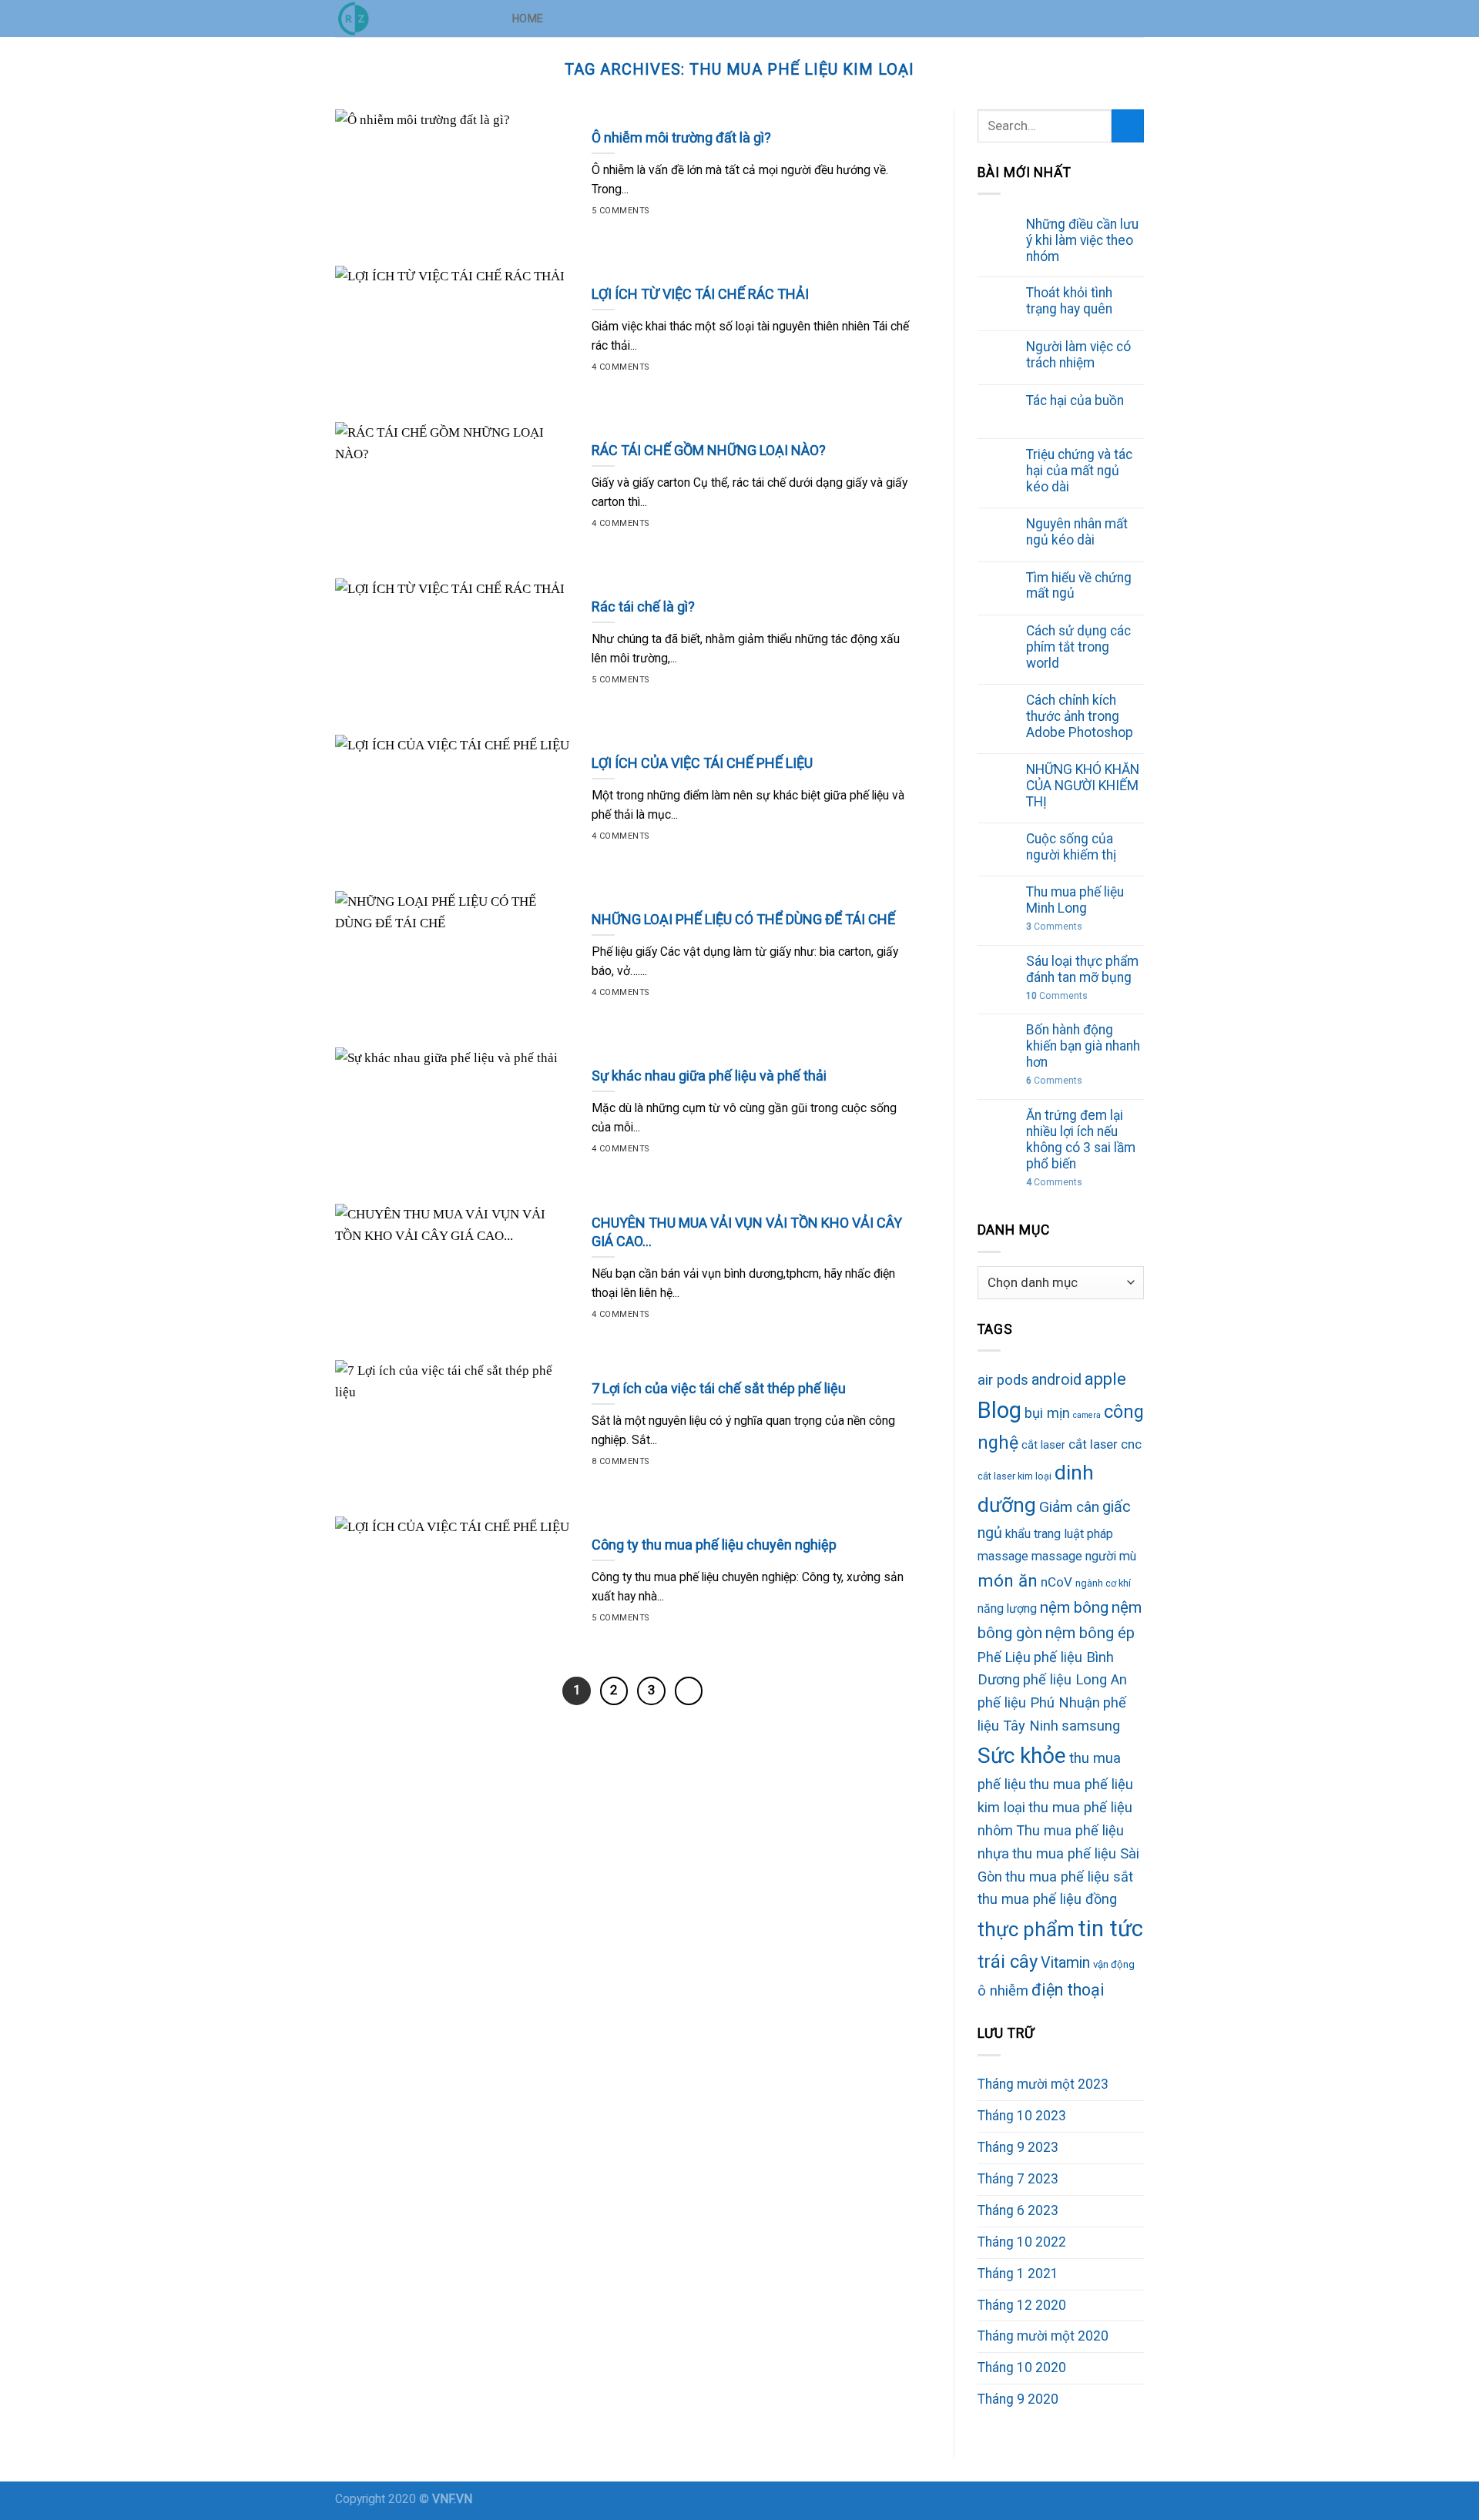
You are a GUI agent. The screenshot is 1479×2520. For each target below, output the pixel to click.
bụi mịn (1047, 1413)
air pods (1003, 1380)
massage (1003, 1556)
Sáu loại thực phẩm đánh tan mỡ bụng (1082, 969)
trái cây (1008, 1962)
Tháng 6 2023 (1018, 2210)
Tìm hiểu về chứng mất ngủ (1079, 586)
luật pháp (1088, 1534)
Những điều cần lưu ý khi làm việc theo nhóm (1082, 240)
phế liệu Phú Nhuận (1039, 1702)
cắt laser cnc (1105, 1444)
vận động (1114, 1964)
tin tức (1110, 1929)
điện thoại (1068, 1990)
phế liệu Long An (1075, 1679)
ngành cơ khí (1103, 1583)
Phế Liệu (1004, 1657)
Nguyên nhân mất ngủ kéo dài (1077, 532)
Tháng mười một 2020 (1043, 2336)
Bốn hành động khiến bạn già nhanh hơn (1083, 1046)
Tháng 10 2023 (1022, 2116)
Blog (999, 1410)
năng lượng (1007, 1609)
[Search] (1137, 18)
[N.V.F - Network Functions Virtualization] (412, 18)
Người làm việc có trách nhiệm (1078, 355)
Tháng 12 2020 (1022, 2305)
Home (528, 18)
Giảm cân (1069, 1507)
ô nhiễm (1003, 1991)
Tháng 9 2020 (1018, 2399)
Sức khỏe (1022, 1756)
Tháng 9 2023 (1018, 2147)
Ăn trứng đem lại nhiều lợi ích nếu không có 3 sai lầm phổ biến (1081, 1139)
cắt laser (1043, 1445)
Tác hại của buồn (1075, 400)
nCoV (1056, 1582)
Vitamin (1065, 1963)
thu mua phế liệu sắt (1069, 1877)
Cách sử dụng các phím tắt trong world (1078, 647)
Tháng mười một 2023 (1043, 2084)
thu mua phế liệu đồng (1047, 1899)
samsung (1091, 1726)
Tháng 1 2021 (1018, 2274)
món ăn (1008, 1580)
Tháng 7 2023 (1018, 2179)
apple (1105, 1379)
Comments (1054, 927)
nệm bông (1074, 1607)
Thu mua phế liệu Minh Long (1075, 900)
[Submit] (1128, 126)
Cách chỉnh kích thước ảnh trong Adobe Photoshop (1080, 716)
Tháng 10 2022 (1022, 2242)
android (1056, 1380)
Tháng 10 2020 (1022, 2368)
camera (1087, 1415)
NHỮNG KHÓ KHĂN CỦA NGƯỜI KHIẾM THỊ (1083, 786)
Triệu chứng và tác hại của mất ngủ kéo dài (1079, 471)
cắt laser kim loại (1015, 1476)
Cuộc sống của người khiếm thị (1071, 847)
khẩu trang (1033, 1534)
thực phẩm (1026, 1929)
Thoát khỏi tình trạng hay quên (1069, 301)
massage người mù (1084, 1556)
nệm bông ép (1090, 1633)
